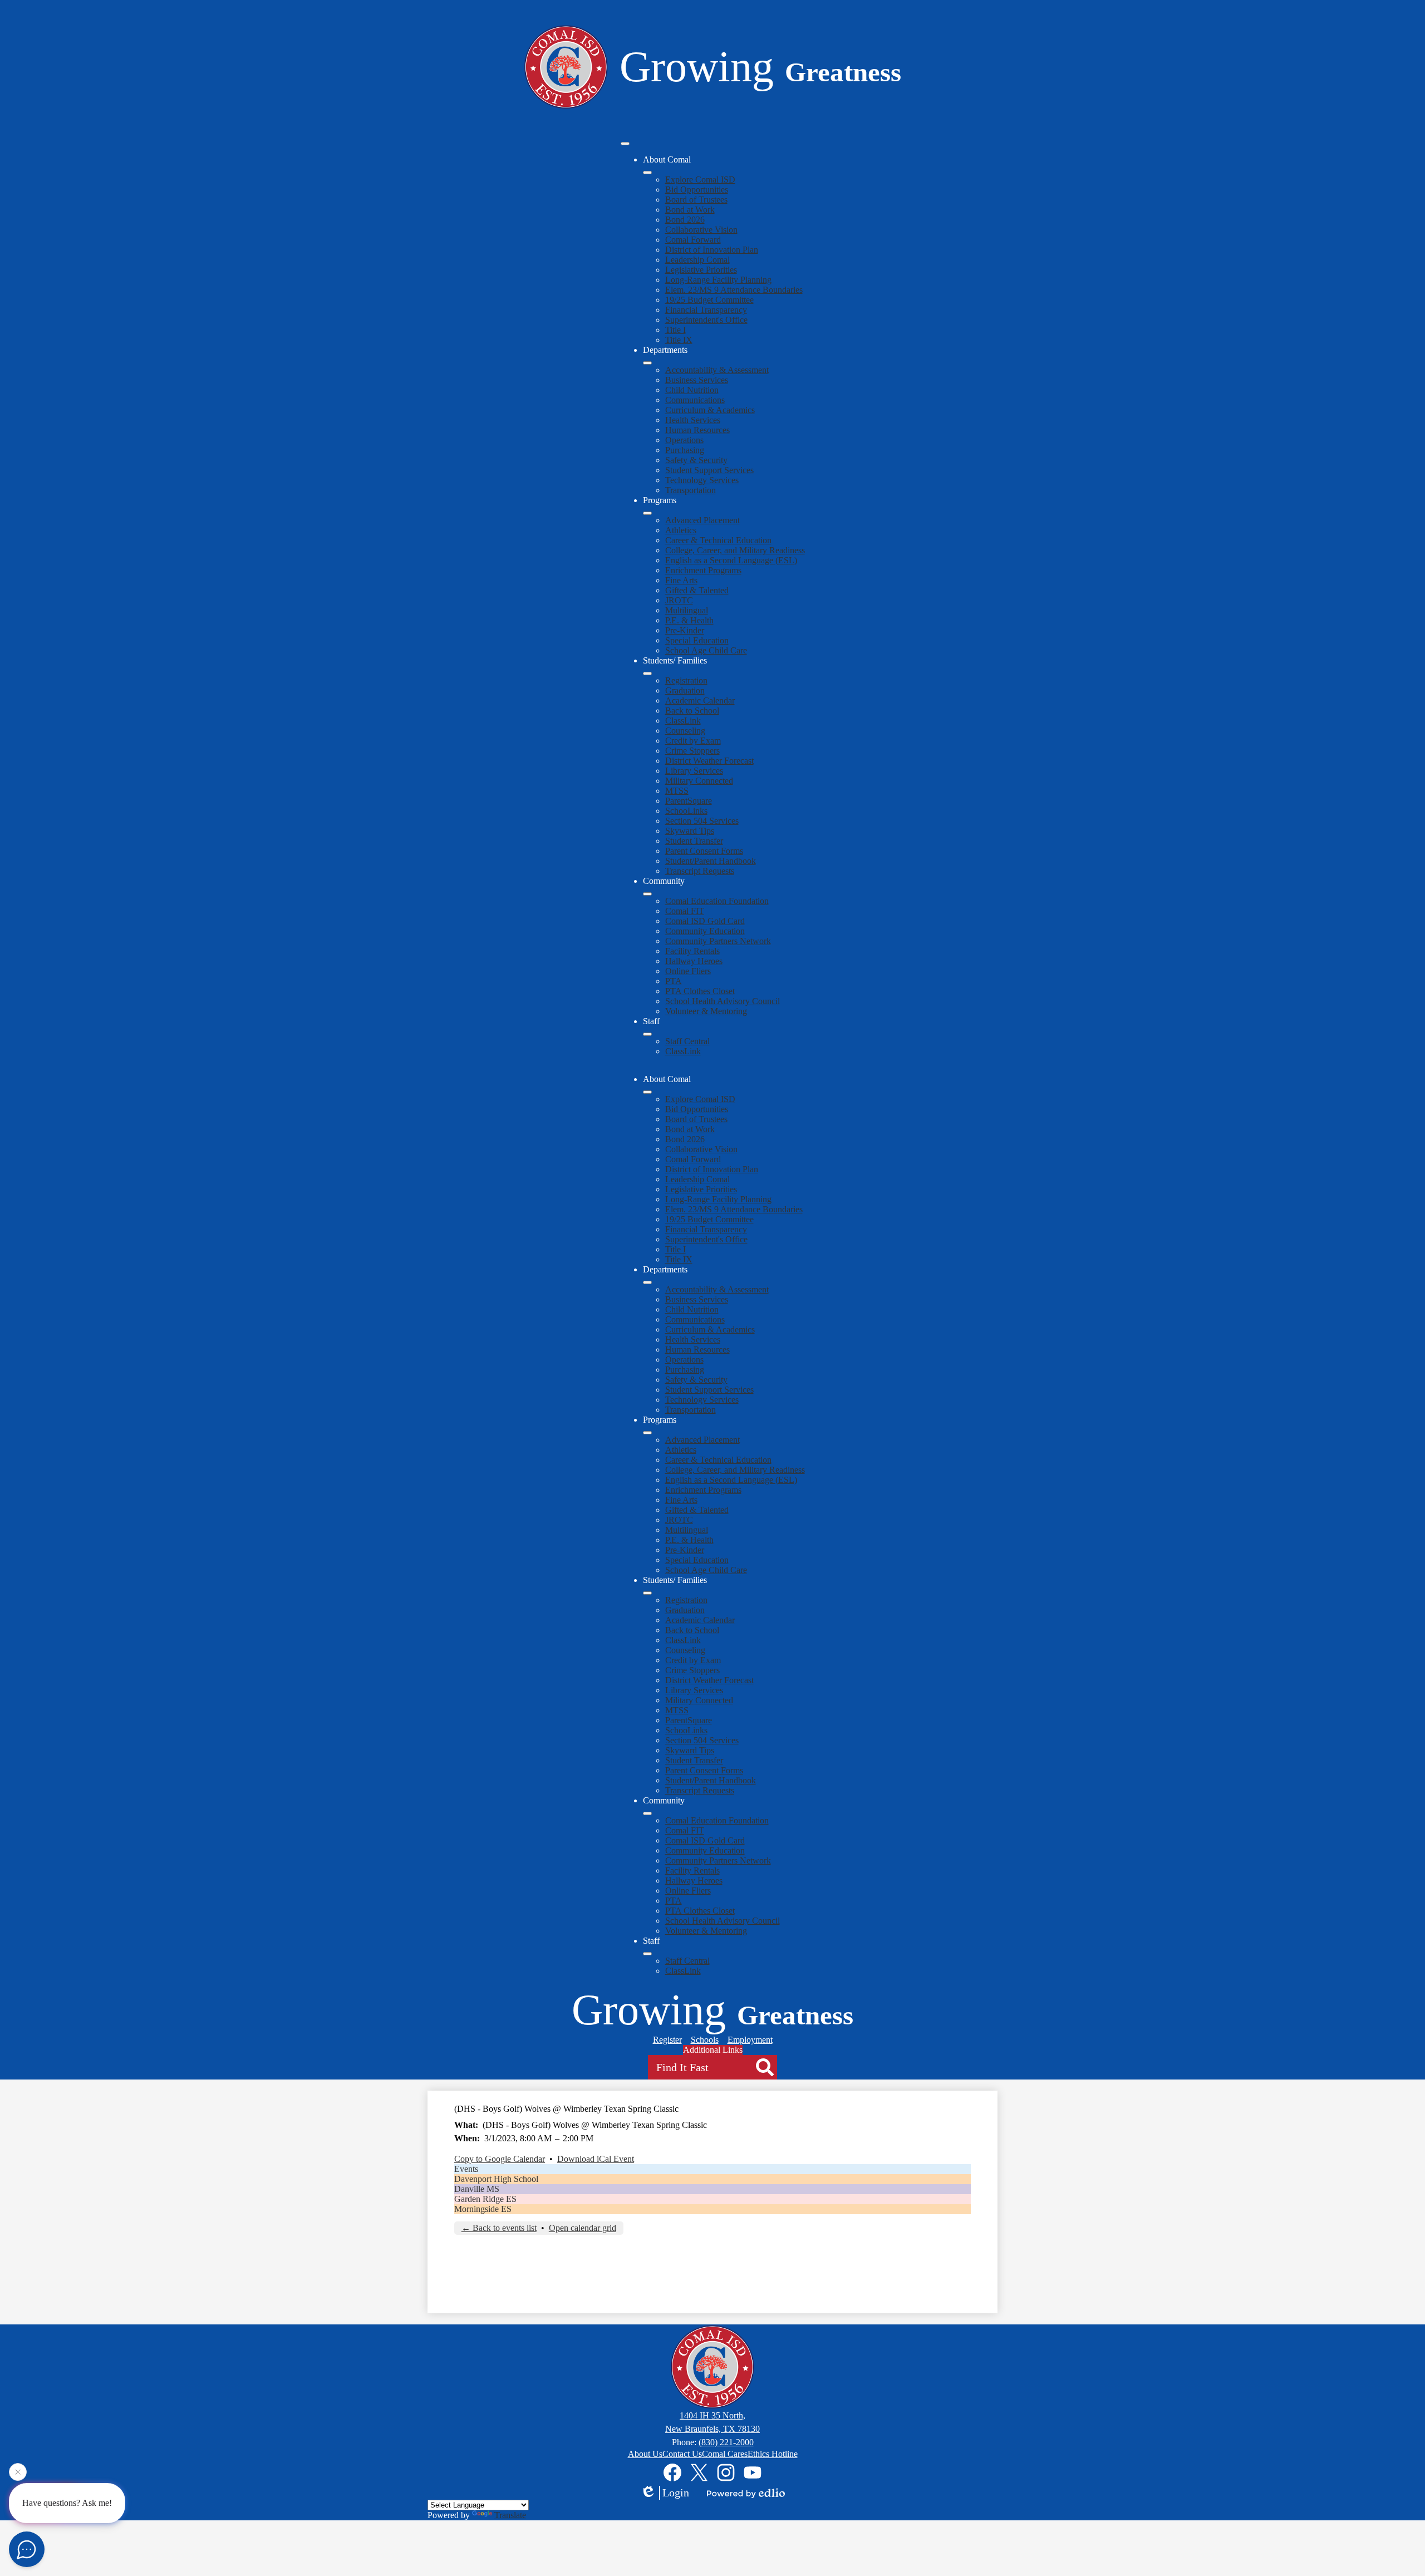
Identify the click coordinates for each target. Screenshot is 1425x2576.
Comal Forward (693, 240)
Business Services (697, 380)
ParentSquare (689, 801)
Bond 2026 (685, 220)
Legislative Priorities (701, 270)
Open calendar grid (583, 2228)
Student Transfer (694, 841)
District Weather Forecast (709, 761)
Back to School (692, 711)
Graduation (685, 690)
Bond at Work (690, 210)
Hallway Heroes (694, 961)
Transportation (691, 490)
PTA (674, 981)
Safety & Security (696, 460)
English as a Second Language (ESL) (731, 560)
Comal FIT (685, 911)
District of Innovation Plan (712, 250)
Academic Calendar (700, 700)
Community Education (705, 931)
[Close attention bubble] (18, 2475)
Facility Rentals (692, 951)
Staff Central (687, 1041)
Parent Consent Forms (704, 851)
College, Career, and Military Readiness (735, 550)
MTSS (677, 791)
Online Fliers (688, 971)
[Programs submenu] (647, 513)
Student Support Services (709, 470)
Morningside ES (483, 2209)
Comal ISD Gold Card (705, 921)
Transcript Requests (700, 871)
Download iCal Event (596, 2159)
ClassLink (683, 721)
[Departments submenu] (647, 363)
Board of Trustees (696, 200)
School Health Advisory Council (723, 1001)
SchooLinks (686, 811)
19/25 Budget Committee (709, 300)
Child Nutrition (692, 390)
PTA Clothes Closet (700, 991)
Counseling (685, 731)
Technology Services (702, 480)
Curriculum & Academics (710, 410)
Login (676, 2493)
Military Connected (699, 781)
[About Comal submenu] (647, 173)
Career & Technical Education (718, 540)
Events (466, 2169)
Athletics (681, 530)
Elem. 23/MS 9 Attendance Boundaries (734, 290)
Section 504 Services (702, 821)
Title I (675, 330)
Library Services (694, 771)
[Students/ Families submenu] (647, 674)
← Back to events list (499, 2228)
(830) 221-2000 (726, 2442)
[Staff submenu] (647, 1034)
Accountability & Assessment (717, 370)
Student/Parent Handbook (711, 861)
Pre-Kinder (685, 630)
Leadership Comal (697, 260)
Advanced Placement (702, 520)
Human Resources (697, 430)
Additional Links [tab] (713, 2050)
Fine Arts (681, 580)
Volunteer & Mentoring (706, 1011)
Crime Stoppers (692, 751)
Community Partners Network (718, 941)
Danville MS (477, 2189)
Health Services (693, 420)
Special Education (697, 640)
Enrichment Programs (703, 570)
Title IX (679, 340)
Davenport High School (496, 2179)
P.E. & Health (689, 620)
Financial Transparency (706, 310)
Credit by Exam (693, 741)
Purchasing (685, 450)
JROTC (679, 600)
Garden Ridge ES (485, 2199)
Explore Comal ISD (700, 180)
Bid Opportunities (697, 190)
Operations (684, 440)
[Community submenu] (647, 894)
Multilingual (687, 610)
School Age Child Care (706, 650)
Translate (510, 2515)
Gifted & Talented (697, 590)
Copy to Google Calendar (500, 2159)
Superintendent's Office (706, 320)
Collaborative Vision (701, 230)
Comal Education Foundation (717, 901)
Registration (686, 680)
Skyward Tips (690, 831)
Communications (695, 400)
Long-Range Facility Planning (718, 280)
